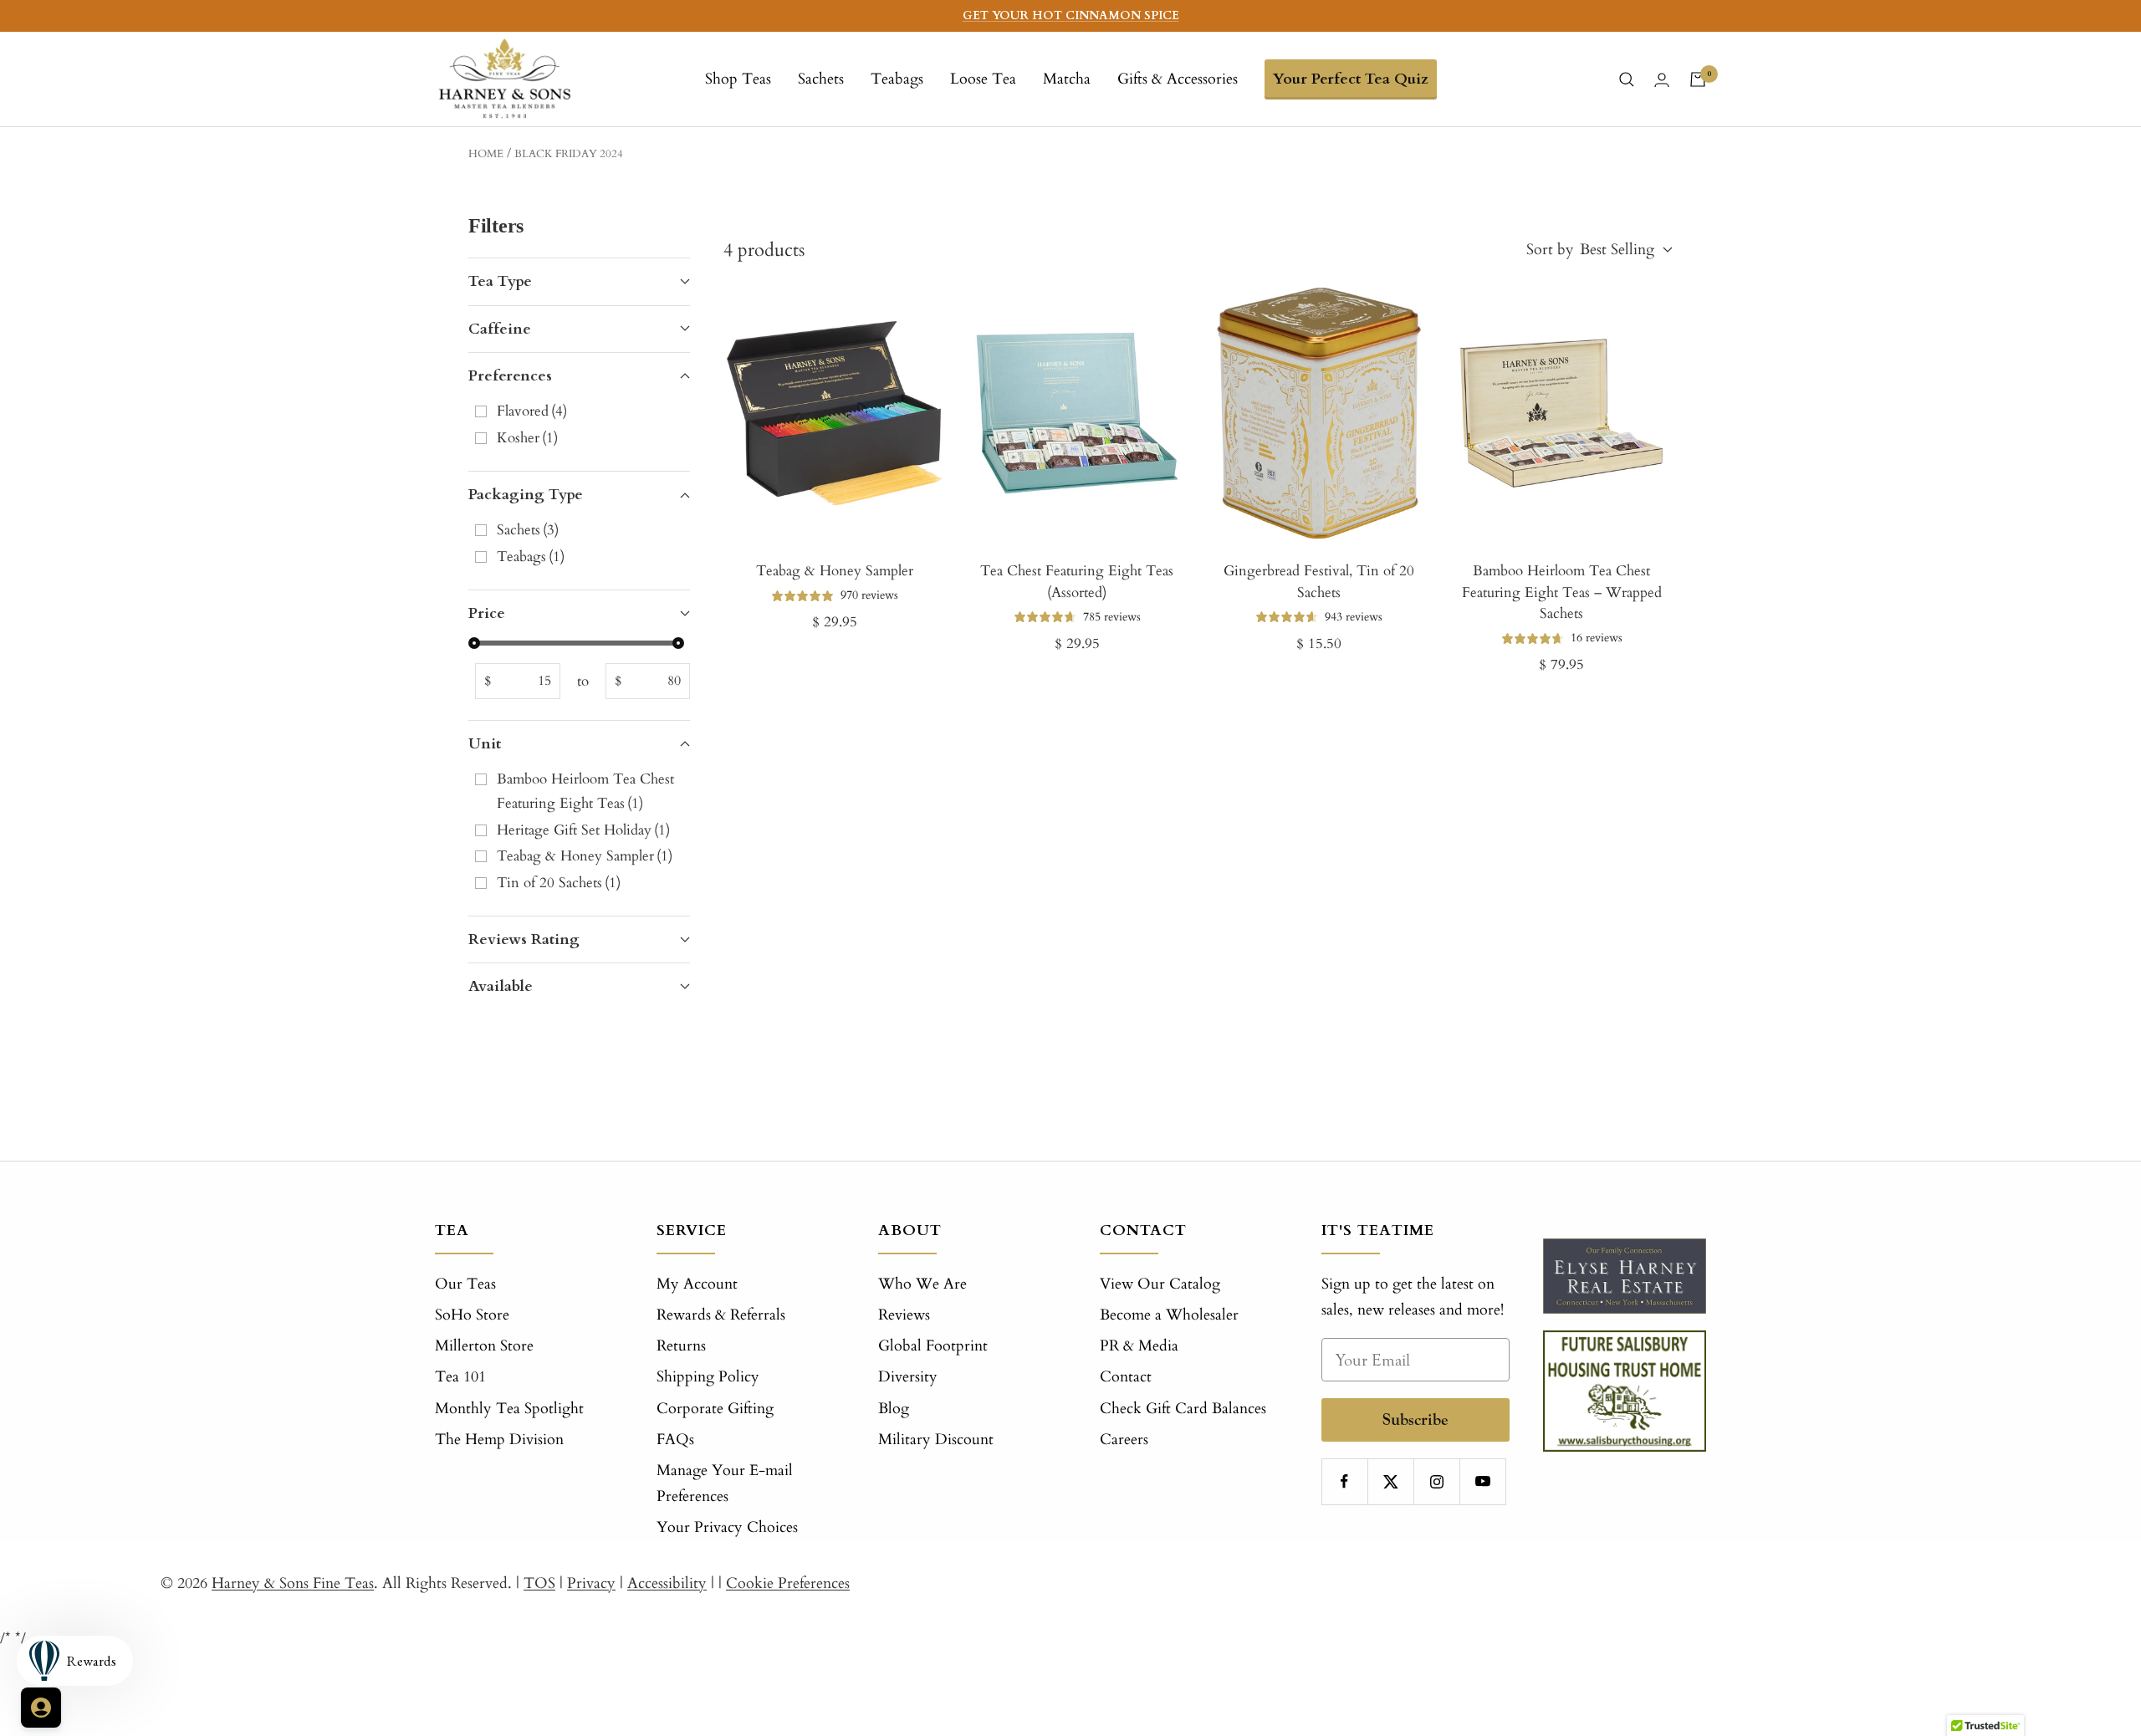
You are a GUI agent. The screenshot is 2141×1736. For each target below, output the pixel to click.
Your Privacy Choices (727, 1527)
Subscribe (1415, 1419)
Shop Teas (738, 79)
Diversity (908, 1377)
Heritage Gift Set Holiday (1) (583, 830)
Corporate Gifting (715, 1409)
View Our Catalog (1160, 1284)
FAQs (675, 1440)
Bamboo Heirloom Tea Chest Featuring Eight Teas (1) (585, 791)
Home (486, 154)
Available (501, 986)
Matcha (1067, 79)
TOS (539, 1583)
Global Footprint (933, 1346)
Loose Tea (983, 79)
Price (487, 613)
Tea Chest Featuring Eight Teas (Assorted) (1077, 582)
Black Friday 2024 (569, 154)
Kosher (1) (527, 438)
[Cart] (1698, 79)
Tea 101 (460, 1377)
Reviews (904, 1315)
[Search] (1627, 79)
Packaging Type (526, 495)
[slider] (474, 643)
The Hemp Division (499, 1440)
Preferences (510, 376)
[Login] (1662, 80)
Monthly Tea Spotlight (509, 1409)
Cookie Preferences (788, 1583)
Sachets (821, 79)
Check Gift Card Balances (1183, 1409)
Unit (485, 744)
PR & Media (1139, 1346)
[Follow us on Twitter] (1390, 1481)
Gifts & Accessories (1178, 79)
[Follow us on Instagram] (1436, 1481)
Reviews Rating (524, 939)
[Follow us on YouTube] (1482, 1481)
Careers (1124, 1440)
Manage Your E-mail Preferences (725, 1483)
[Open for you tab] (41, 1708)
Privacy (591, 1583)
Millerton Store (484, 1346)
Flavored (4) (532, 411)
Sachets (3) (528, 530)
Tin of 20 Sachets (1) (559, 883)
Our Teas (465, 1284)
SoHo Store (472, 1315)
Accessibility (667, 1583)
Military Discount (936, 1440)
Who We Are (922, 1284)
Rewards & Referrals (721, 1315)
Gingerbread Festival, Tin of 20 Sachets (1319, 582)
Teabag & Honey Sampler (835, 571)
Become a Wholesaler (1169, 1315)
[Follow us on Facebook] (1344, 1481)
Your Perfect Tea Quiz (1351, 79)
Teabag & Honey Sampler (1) (585, 856)
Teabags (897, 79)
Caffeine (500, 329)
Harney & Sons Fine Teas (293, 1583)
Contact (1126, 1377)
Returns (681, 1346)
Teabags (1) (531, 557)
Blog (894, 1409)
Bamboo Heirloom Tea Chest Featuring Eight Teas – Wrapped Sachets (1562, 592)
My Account (697, 1284)
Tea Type (500, 281)
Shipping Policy (708, 1377)
